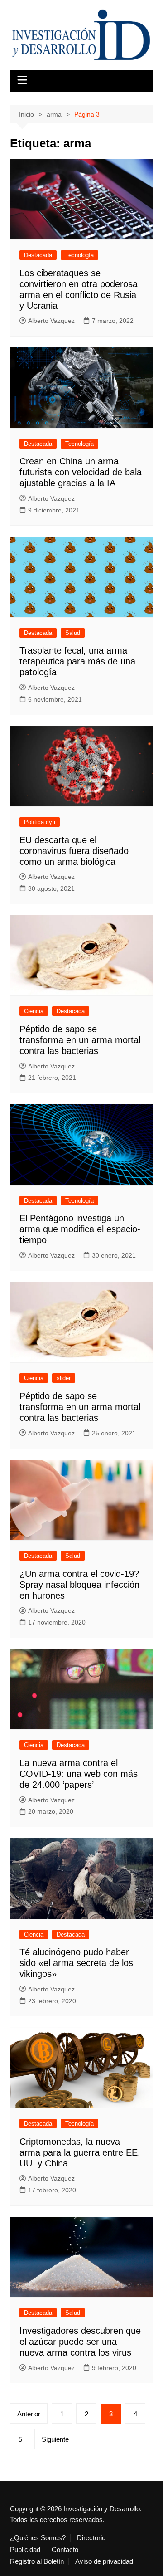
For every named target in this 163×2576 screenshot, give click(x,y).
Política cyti (40, 822)
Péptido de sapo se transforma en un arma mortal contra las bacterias (80, 1040)
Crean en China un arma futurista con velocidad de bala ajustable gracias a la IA (81, 472)
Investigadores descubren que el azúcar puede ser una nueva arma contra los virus (80, 2342)
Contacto (65, 2550)
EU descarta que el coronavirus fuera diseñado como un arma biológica (74, 851)
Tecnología (79, 255)
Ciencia (34, 1011)
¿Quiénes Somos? (38, 2538)
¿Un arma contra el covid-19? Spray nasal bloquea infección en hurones (79, 1585)
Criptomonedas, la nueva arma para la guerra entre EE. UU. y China (80, 2152)
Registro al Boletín (37, 2561)
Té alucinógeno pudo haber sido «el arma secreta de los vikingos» (76, 1963)
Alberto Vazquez (51, 321)
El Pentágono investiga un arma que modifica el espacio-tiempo (80, 1229)
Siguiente (55, 2439)
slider (64, 1378)
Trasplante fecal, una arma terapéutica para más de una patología (77, 661)
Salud (73, 633)
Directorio (91, 2538)
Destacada (38, 255)
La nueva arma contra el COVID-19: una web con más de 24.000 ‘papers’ (79, 1774)
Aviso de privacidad (104, 2561)
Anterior (29, 2414)
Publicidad (25, 2550)
